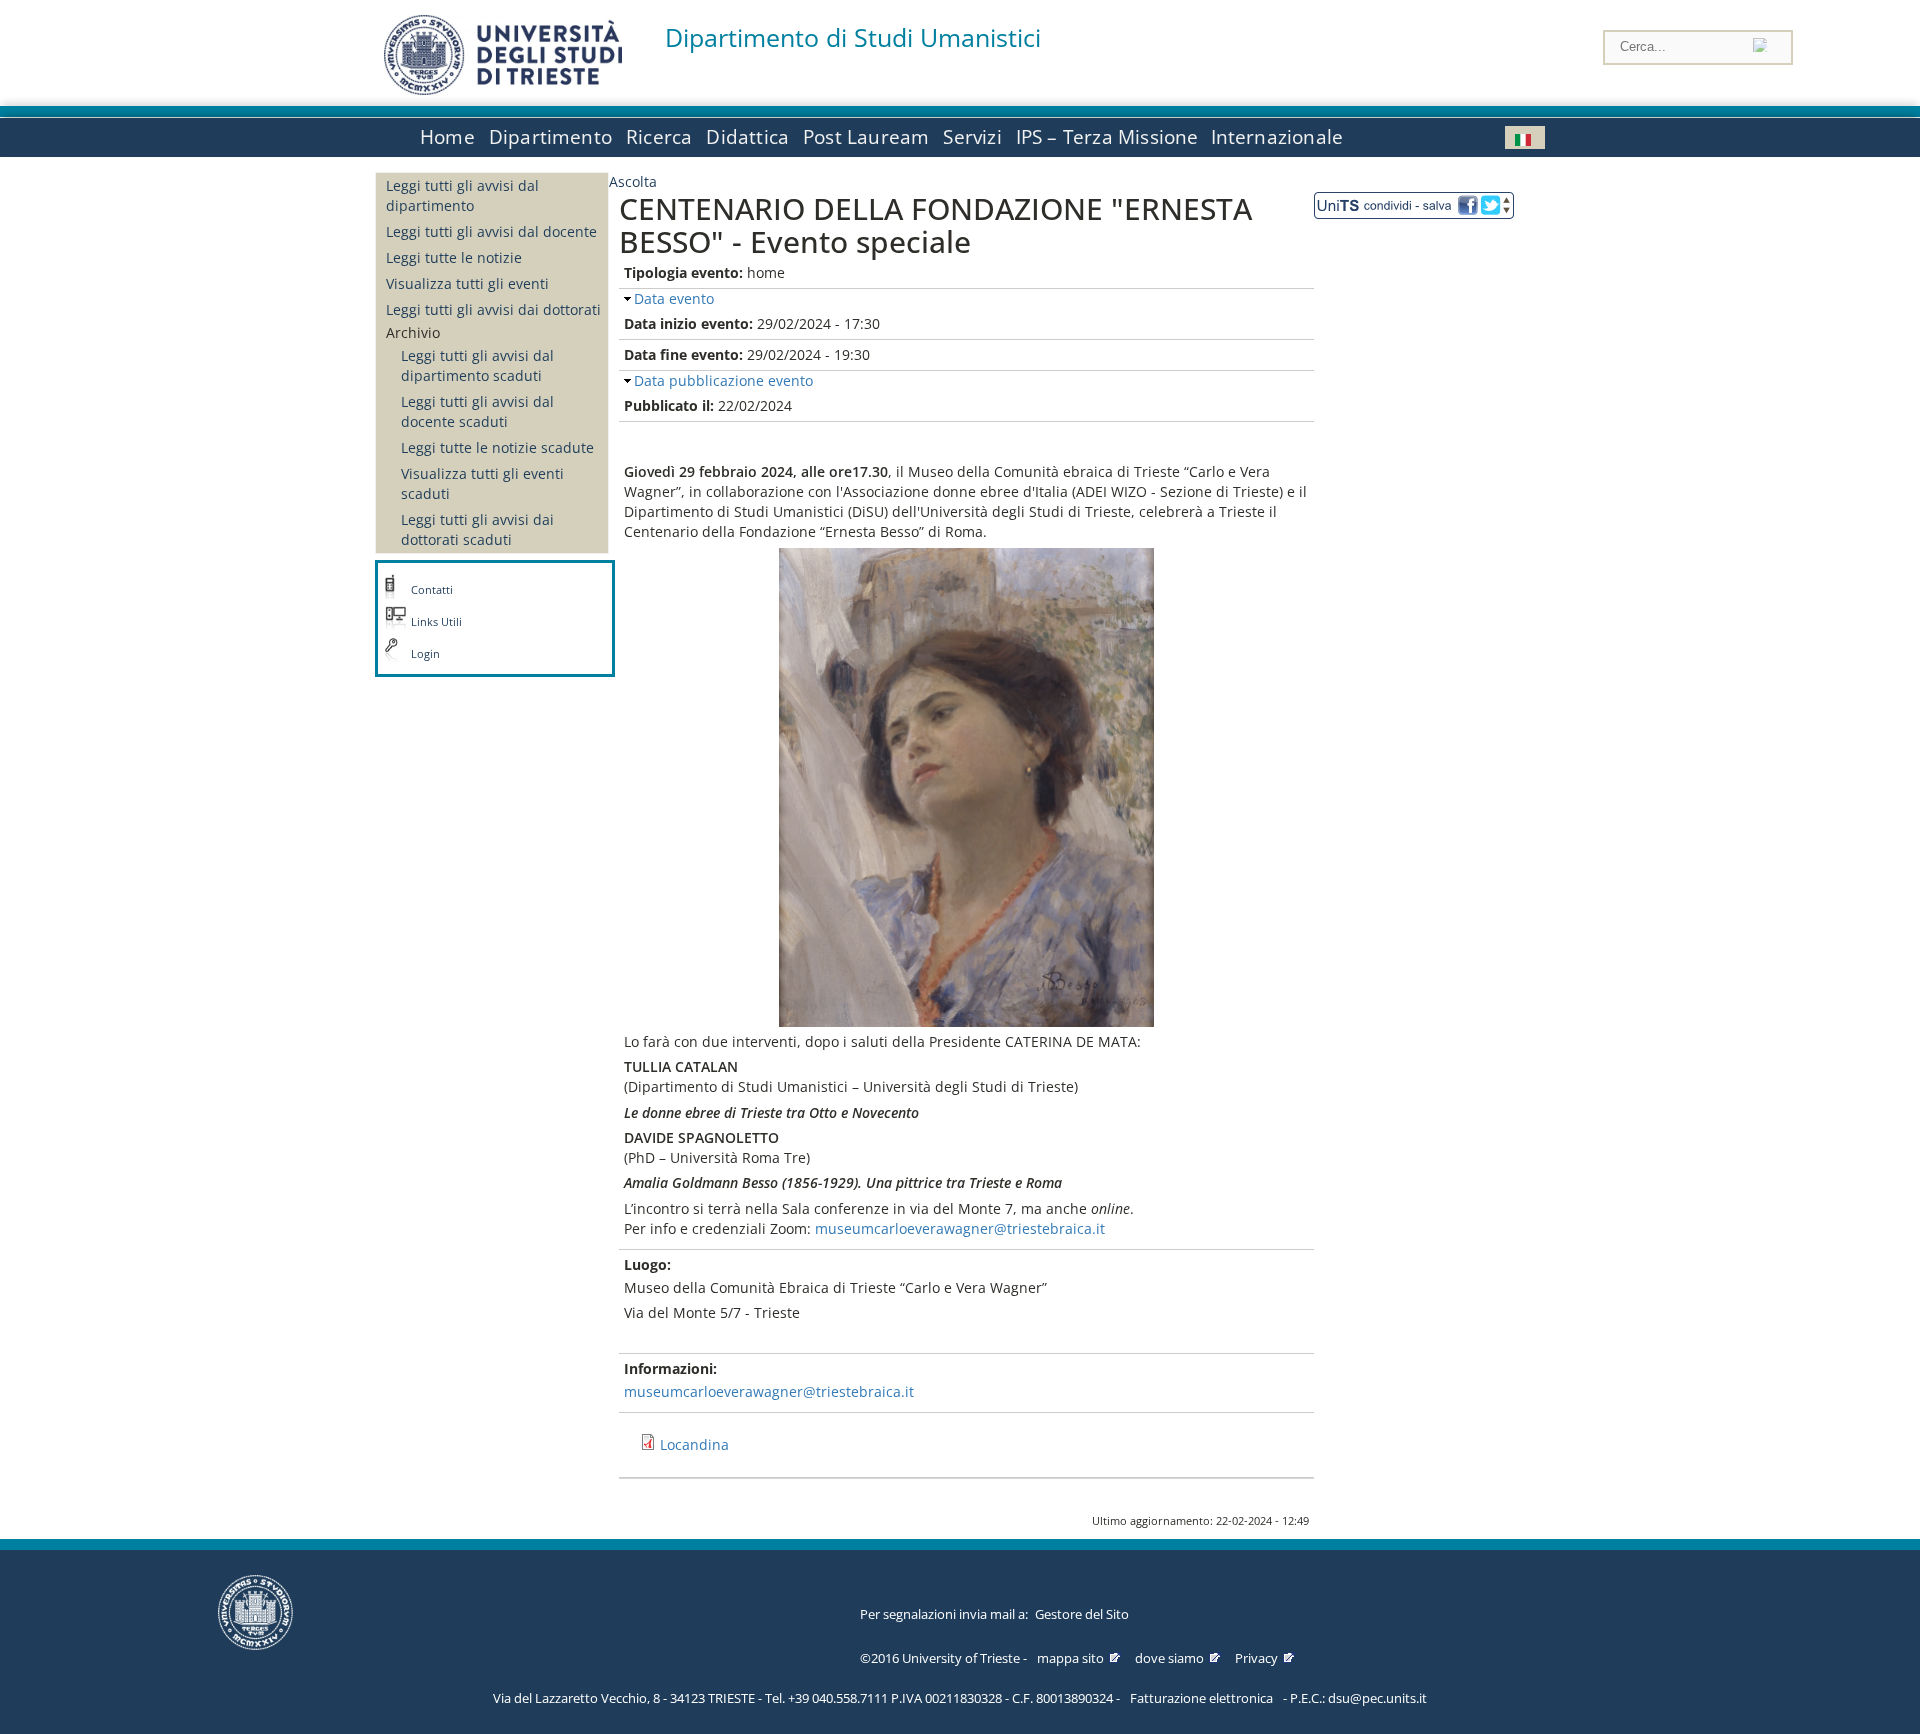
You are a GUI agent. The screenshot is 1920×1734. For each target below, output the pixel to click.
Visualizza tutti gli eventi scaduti (482, 483)
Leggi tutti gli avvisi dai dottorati (493, 309)
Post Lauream (866, 137)
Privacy (1256, 1658)
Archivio (413, 332)
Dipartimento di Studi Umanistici (853, 37)
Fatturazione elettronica (1201, 1698)
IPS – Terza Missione (1107, 137)
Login (425, 654)
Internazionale (1277, 137)
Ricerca (659, 137)
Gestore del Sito (1082, 1614)
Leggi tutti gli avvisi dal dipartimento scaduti (477, 365)
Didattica (747, 137)
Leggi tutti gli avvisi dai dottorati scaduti (477, 529)
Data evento (674, 298)
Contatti (432, 590)
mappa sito (1070, 1658)
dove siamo (1169, 1658)
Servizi (972, 137)
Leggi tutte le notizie (454, 257)
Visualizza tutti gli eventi (467, 283)
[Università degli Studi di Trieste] (503, 89)
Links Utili (436, 622)
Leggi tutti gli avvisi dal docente (491, 231)
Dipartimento (550, 137)
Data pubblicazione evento (723, 380)
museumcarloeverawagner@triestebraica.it (960, 1228)
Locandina (694, 1444)
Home (447, 137)
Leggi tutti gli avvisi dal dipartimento (462, 195)
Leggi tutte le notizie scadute (497, 447)
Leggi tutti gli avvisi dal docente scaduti (477, 411)
